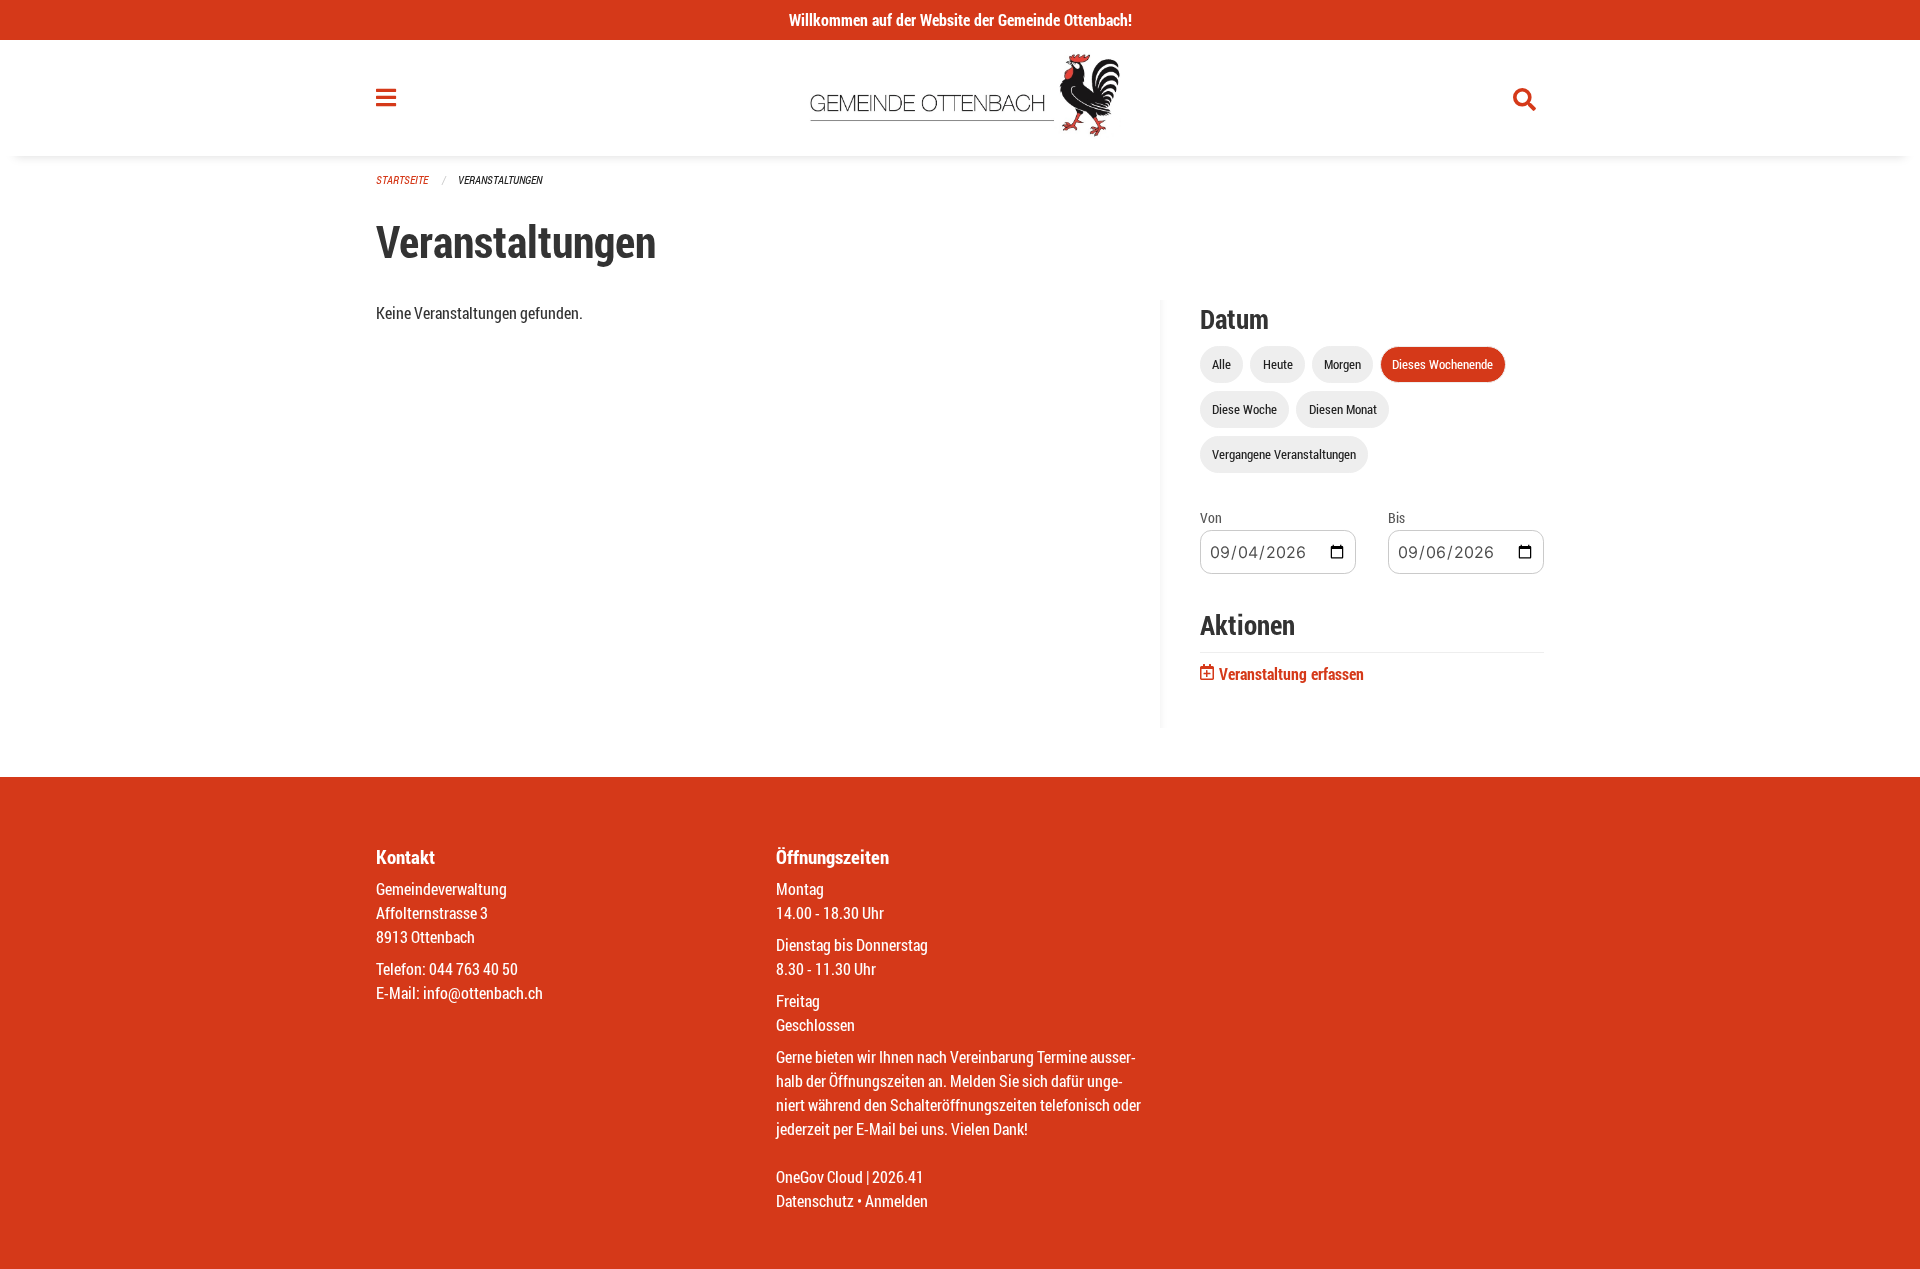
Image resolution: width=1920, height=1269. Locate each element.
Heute (1278, 364)
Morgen (1342, 364)
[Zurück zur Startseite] (960, 98)
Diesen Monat (1343, 409)
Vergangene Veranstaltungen (1284, 454)
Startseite (402, 179)
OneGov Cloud (819, 1176)
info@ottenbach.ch (483, 992)
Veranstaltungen (500, 179)
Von (1211, 517)
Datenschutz (815, 1200)
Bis (1396, 517)
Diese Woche (1244, 409)
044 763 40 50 (473, 968)
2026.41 (898, 1176)
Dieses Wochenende (1442, 364)
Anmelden (896, 1200)
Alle (1221, 364)
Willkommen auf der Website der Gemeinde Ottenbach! (960, 19)
